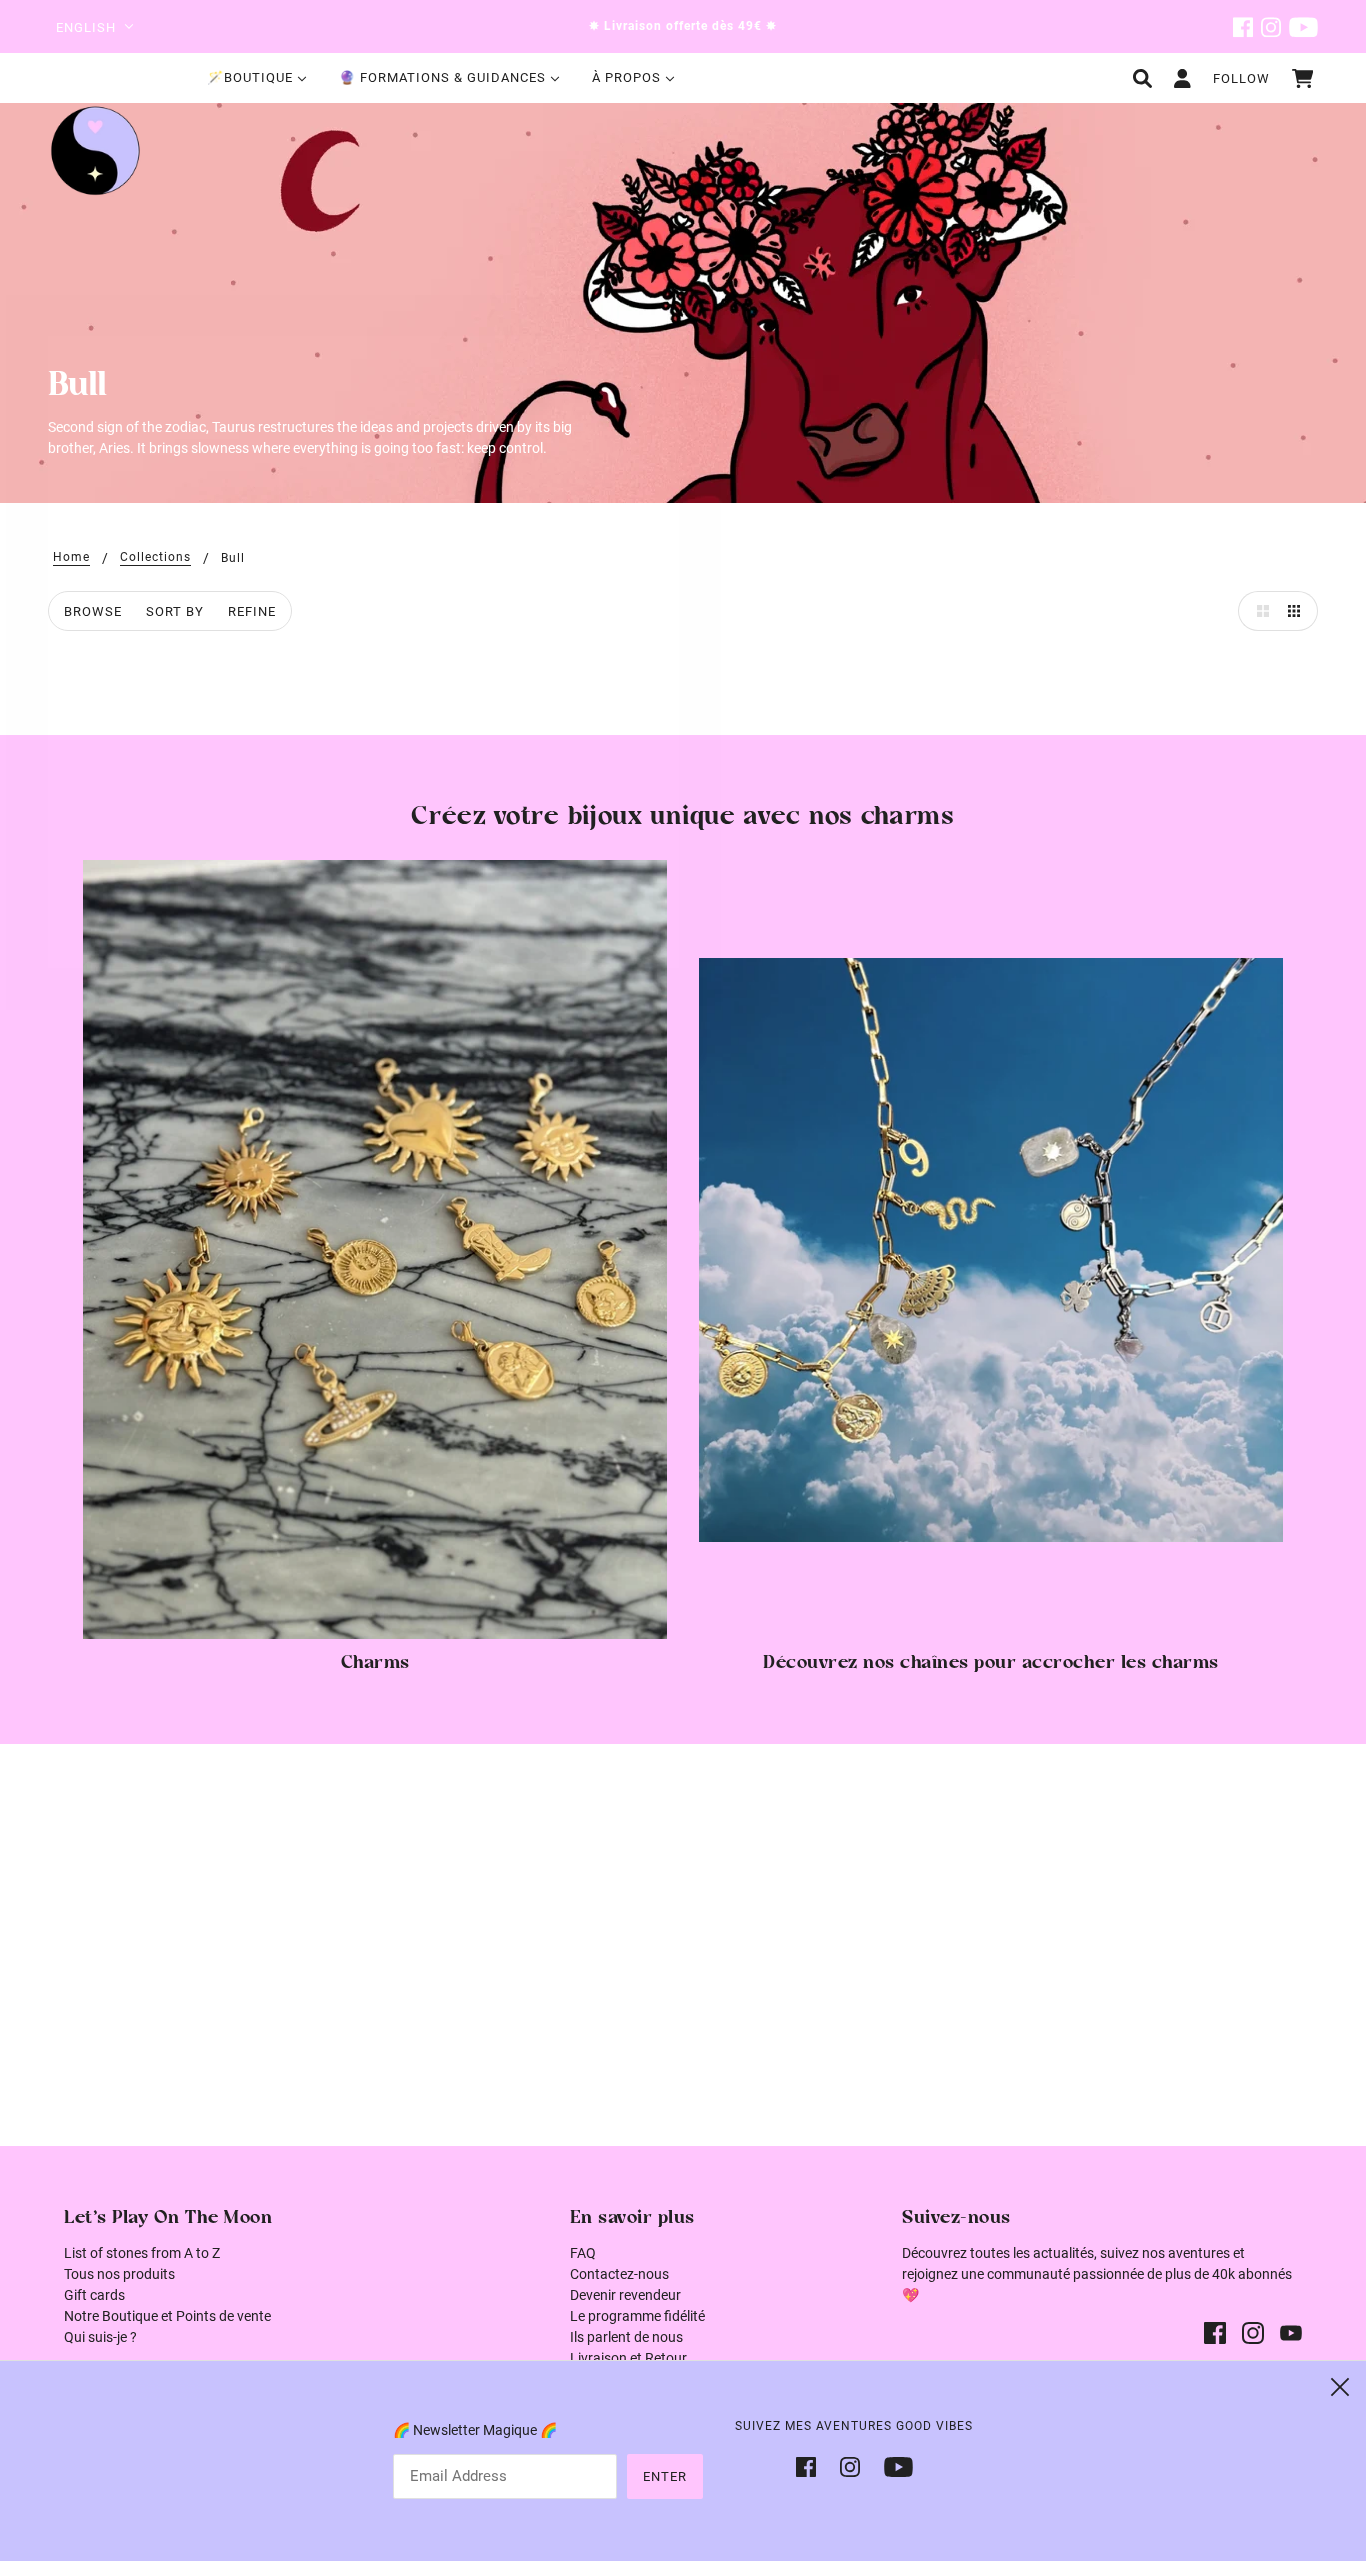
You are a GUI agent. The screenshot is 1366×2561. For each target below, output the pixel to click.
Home (71, 557)
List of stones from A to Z (142, 2253)
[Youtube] (892, 2465)
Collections (155, 557)
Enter (665, 2476)
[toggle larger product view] (1258, 611)
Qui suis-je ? (100, 2337)
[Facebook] (812, 2465)
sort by (175, 611)
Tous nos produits (119, 2274)
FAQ (583, 2253)
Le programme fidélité (637, 2316)
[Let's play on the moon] (95, 150)
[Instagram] (850, 2465)
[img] (1243, 26)
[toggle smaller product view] (1298, 611)
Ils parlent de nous (626, 2337)
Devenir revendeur (625, 2295)
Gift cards (94, 2295)
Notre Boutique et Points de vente (167, 2316)
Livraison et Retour (628, 2358)
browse (93, 611)
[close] (1340, 2387)
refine (252, 611)
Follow (1241, 78)
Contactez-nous (619, 2274)
